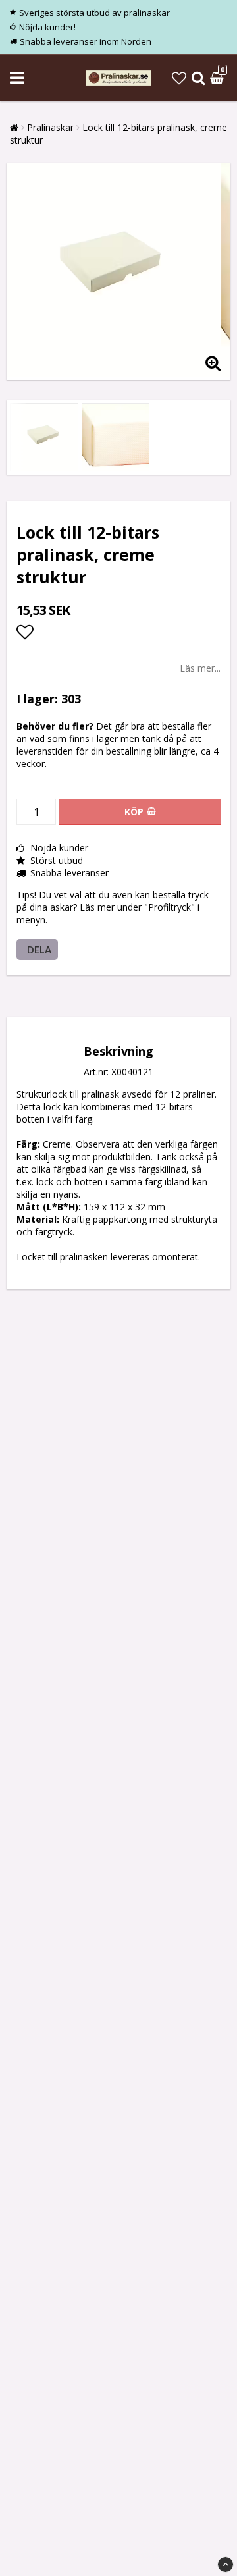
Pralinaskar (50, 127)
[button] (179, 78)
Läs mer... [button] (200, 668)
